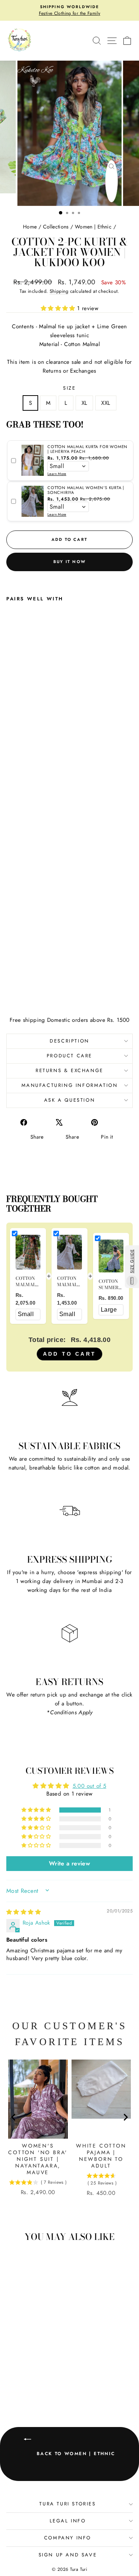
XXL (106, 403)
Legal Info (68, 2521)
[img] (24, 1912)
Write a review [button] (69, 1863)
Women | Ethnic (93, 227)
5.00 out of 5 (90, 1786)
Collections (56, 227)
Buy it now (69, 562)
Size (69, 388)
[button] (59, 308)
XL (85, 403)
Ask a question (69, 1100)
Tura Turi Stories (67, 2504)
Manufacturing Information (70, 1085)
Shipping (59, 291)
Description (69, 1041)
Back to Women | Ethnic (75, 2454)
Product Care (69, 1056)
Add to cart (69, 1354)
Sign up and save (68, 2555)
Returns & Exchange (69, 1070)
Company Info (68, 2538)
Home (30, 227)
